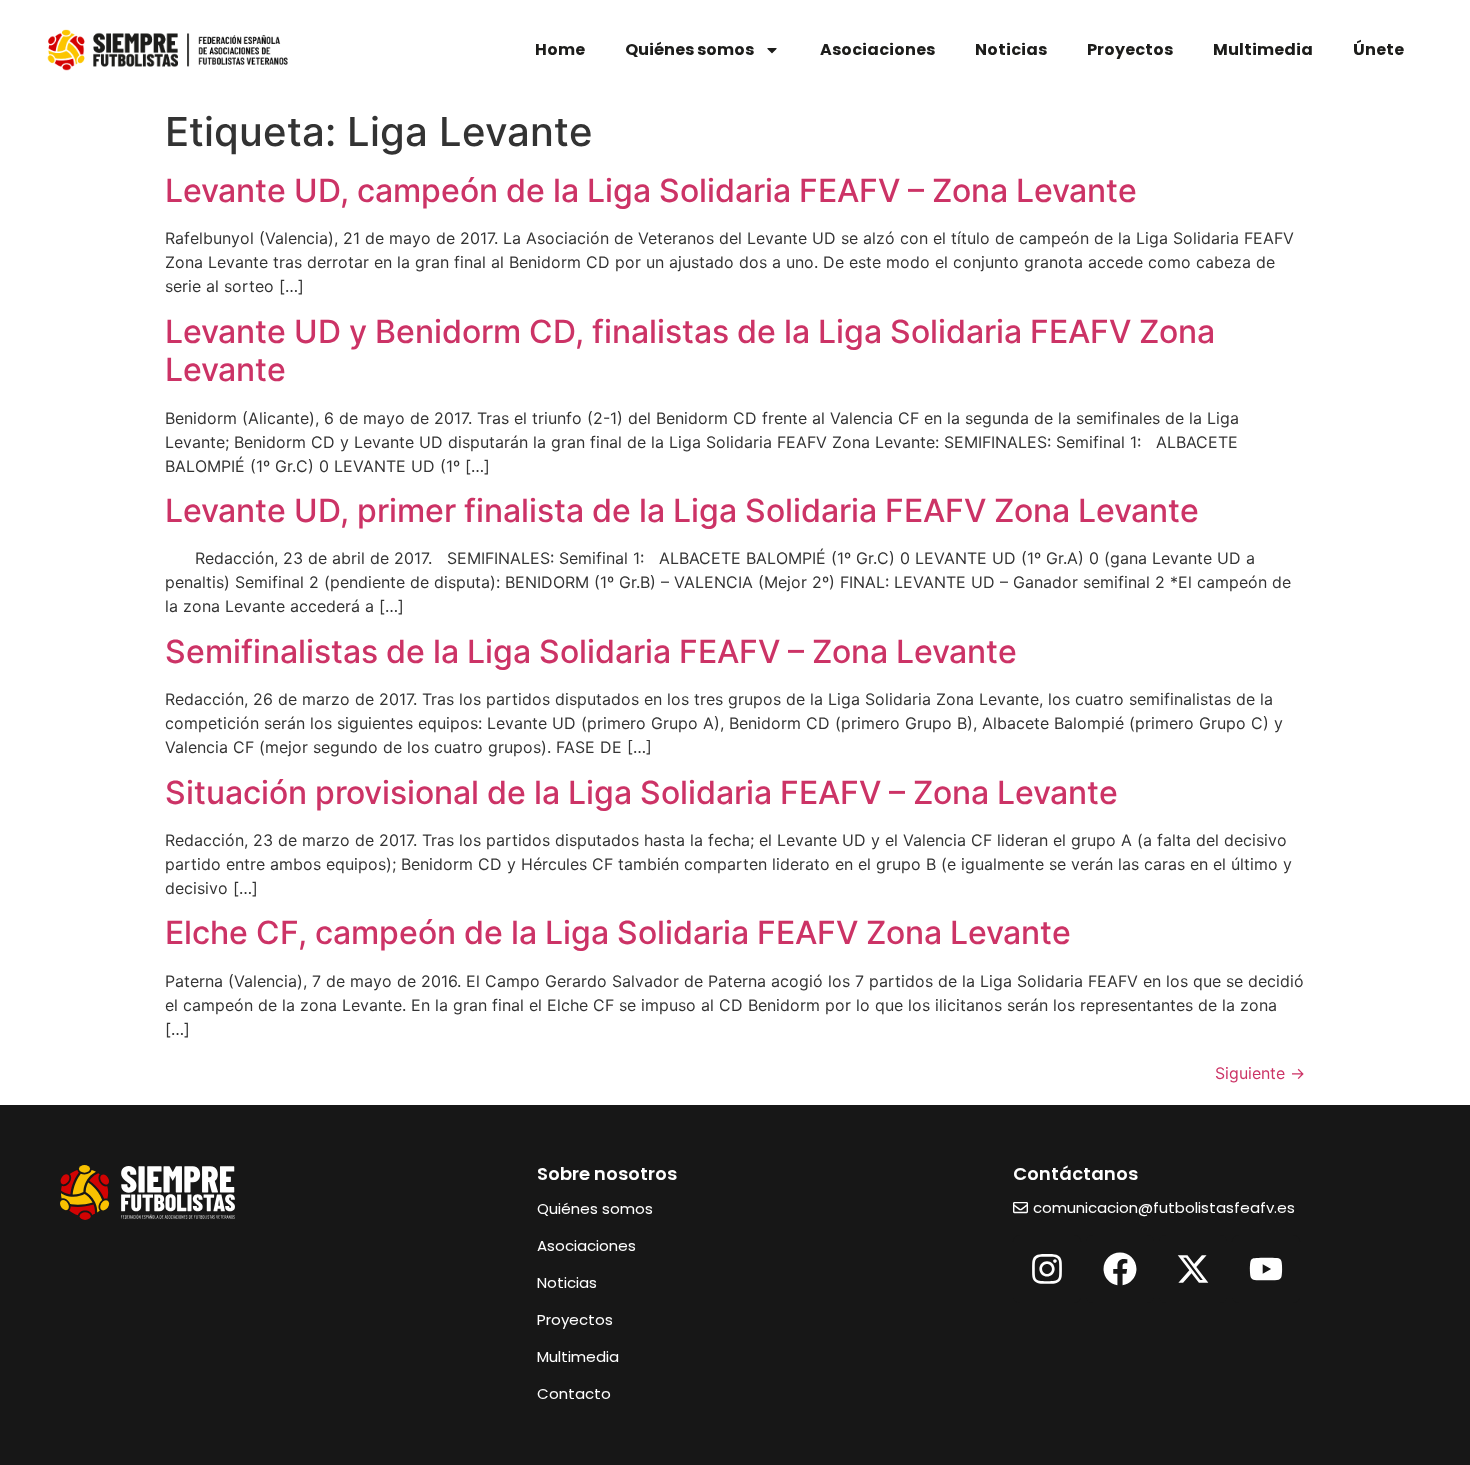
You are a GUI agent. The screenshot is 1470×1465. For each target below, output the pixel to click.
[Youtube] (1266, 1269)
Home (560, 49)
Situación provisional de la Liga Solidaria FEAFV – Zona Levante (641, 792)
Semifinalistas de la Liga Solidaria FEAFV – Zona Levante (591, 651)
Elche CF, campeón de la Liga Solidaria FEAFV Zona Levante (618, 932)
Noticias (1011, 49)
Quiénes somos (689, 49)
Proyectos (1130, 49)
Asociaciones (877, 49)
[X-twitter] (1193, 1269)
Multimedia (1263, 49)
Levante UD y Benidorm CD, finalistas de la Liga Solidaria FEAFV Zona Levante (690, 350)
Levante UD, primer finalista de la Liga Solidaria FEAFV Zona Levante (682, 510)
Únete (1378, 49)
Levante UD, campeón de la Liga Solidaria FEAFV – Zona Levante (651, 190)
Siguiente (1260, 1073)
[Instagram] (1047, 1269)
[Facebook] (1120, 1269)
